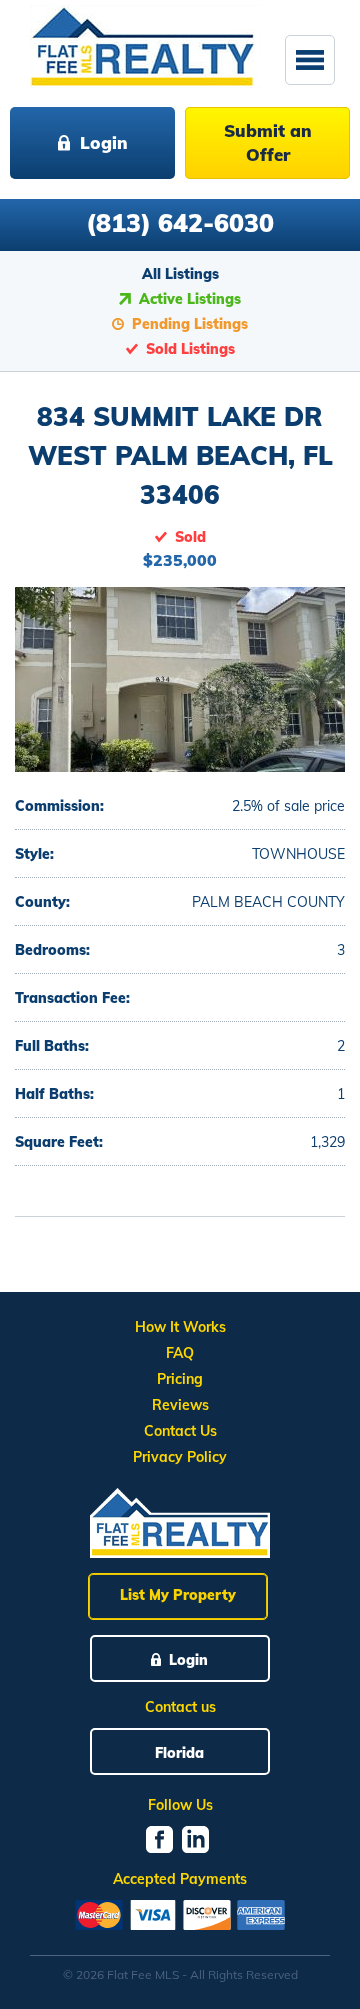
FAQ (180, 1353)
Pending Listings (190, 324)
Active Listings (190, 299)
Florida (179, 1753)
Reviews (180, 1405)
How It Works (180, 1327)
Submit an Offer (268, 142)
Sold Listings (190, 349)
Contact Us (180, 1431)
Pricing (180, 1379)
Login (104, 142)
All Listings (180, 274)
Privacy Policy (180, 1457)
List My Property (178, 1595)
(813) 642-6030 (180, 222)
